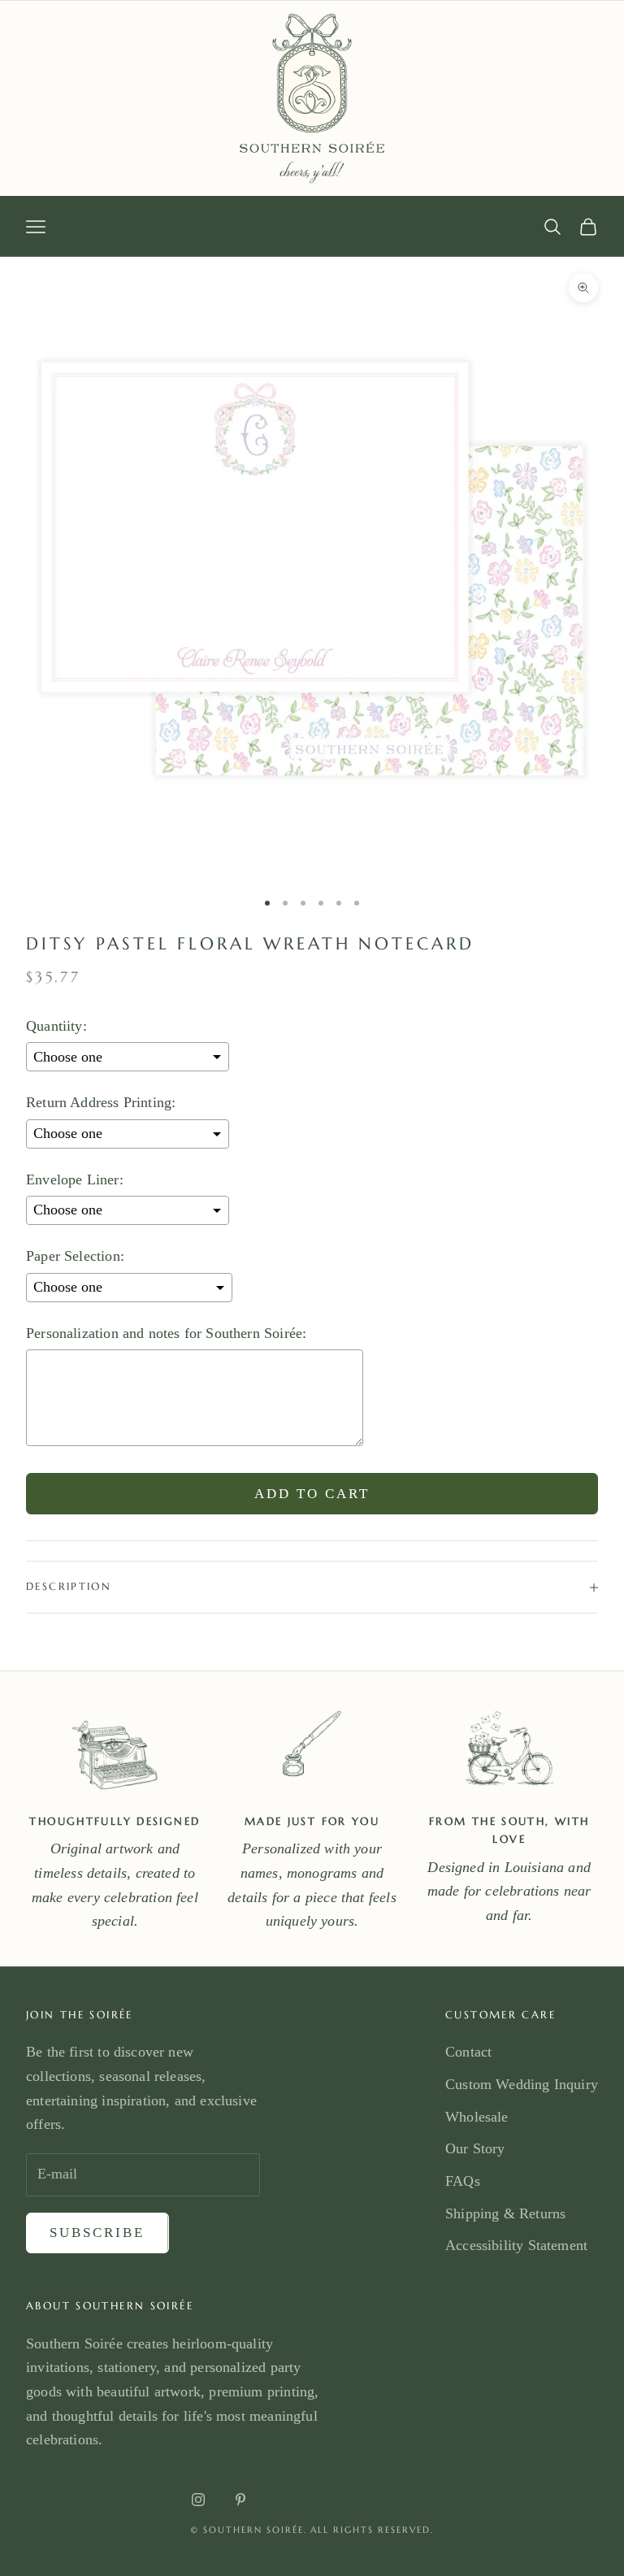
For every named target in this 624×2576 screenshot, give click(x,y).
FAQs (463, 2181)
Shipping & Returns (505, 2213)
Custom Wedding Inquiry (522, 2084)
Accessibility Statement (516, 2245)
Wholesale (477, 2117)
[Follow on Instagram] (198, 2500)
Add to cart (312, 1494)
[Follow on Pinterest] (240, 2500)
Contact (468, 2052)
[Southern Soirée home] (312, 98)
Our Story (475, 2148)
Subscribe (97, 2233)
